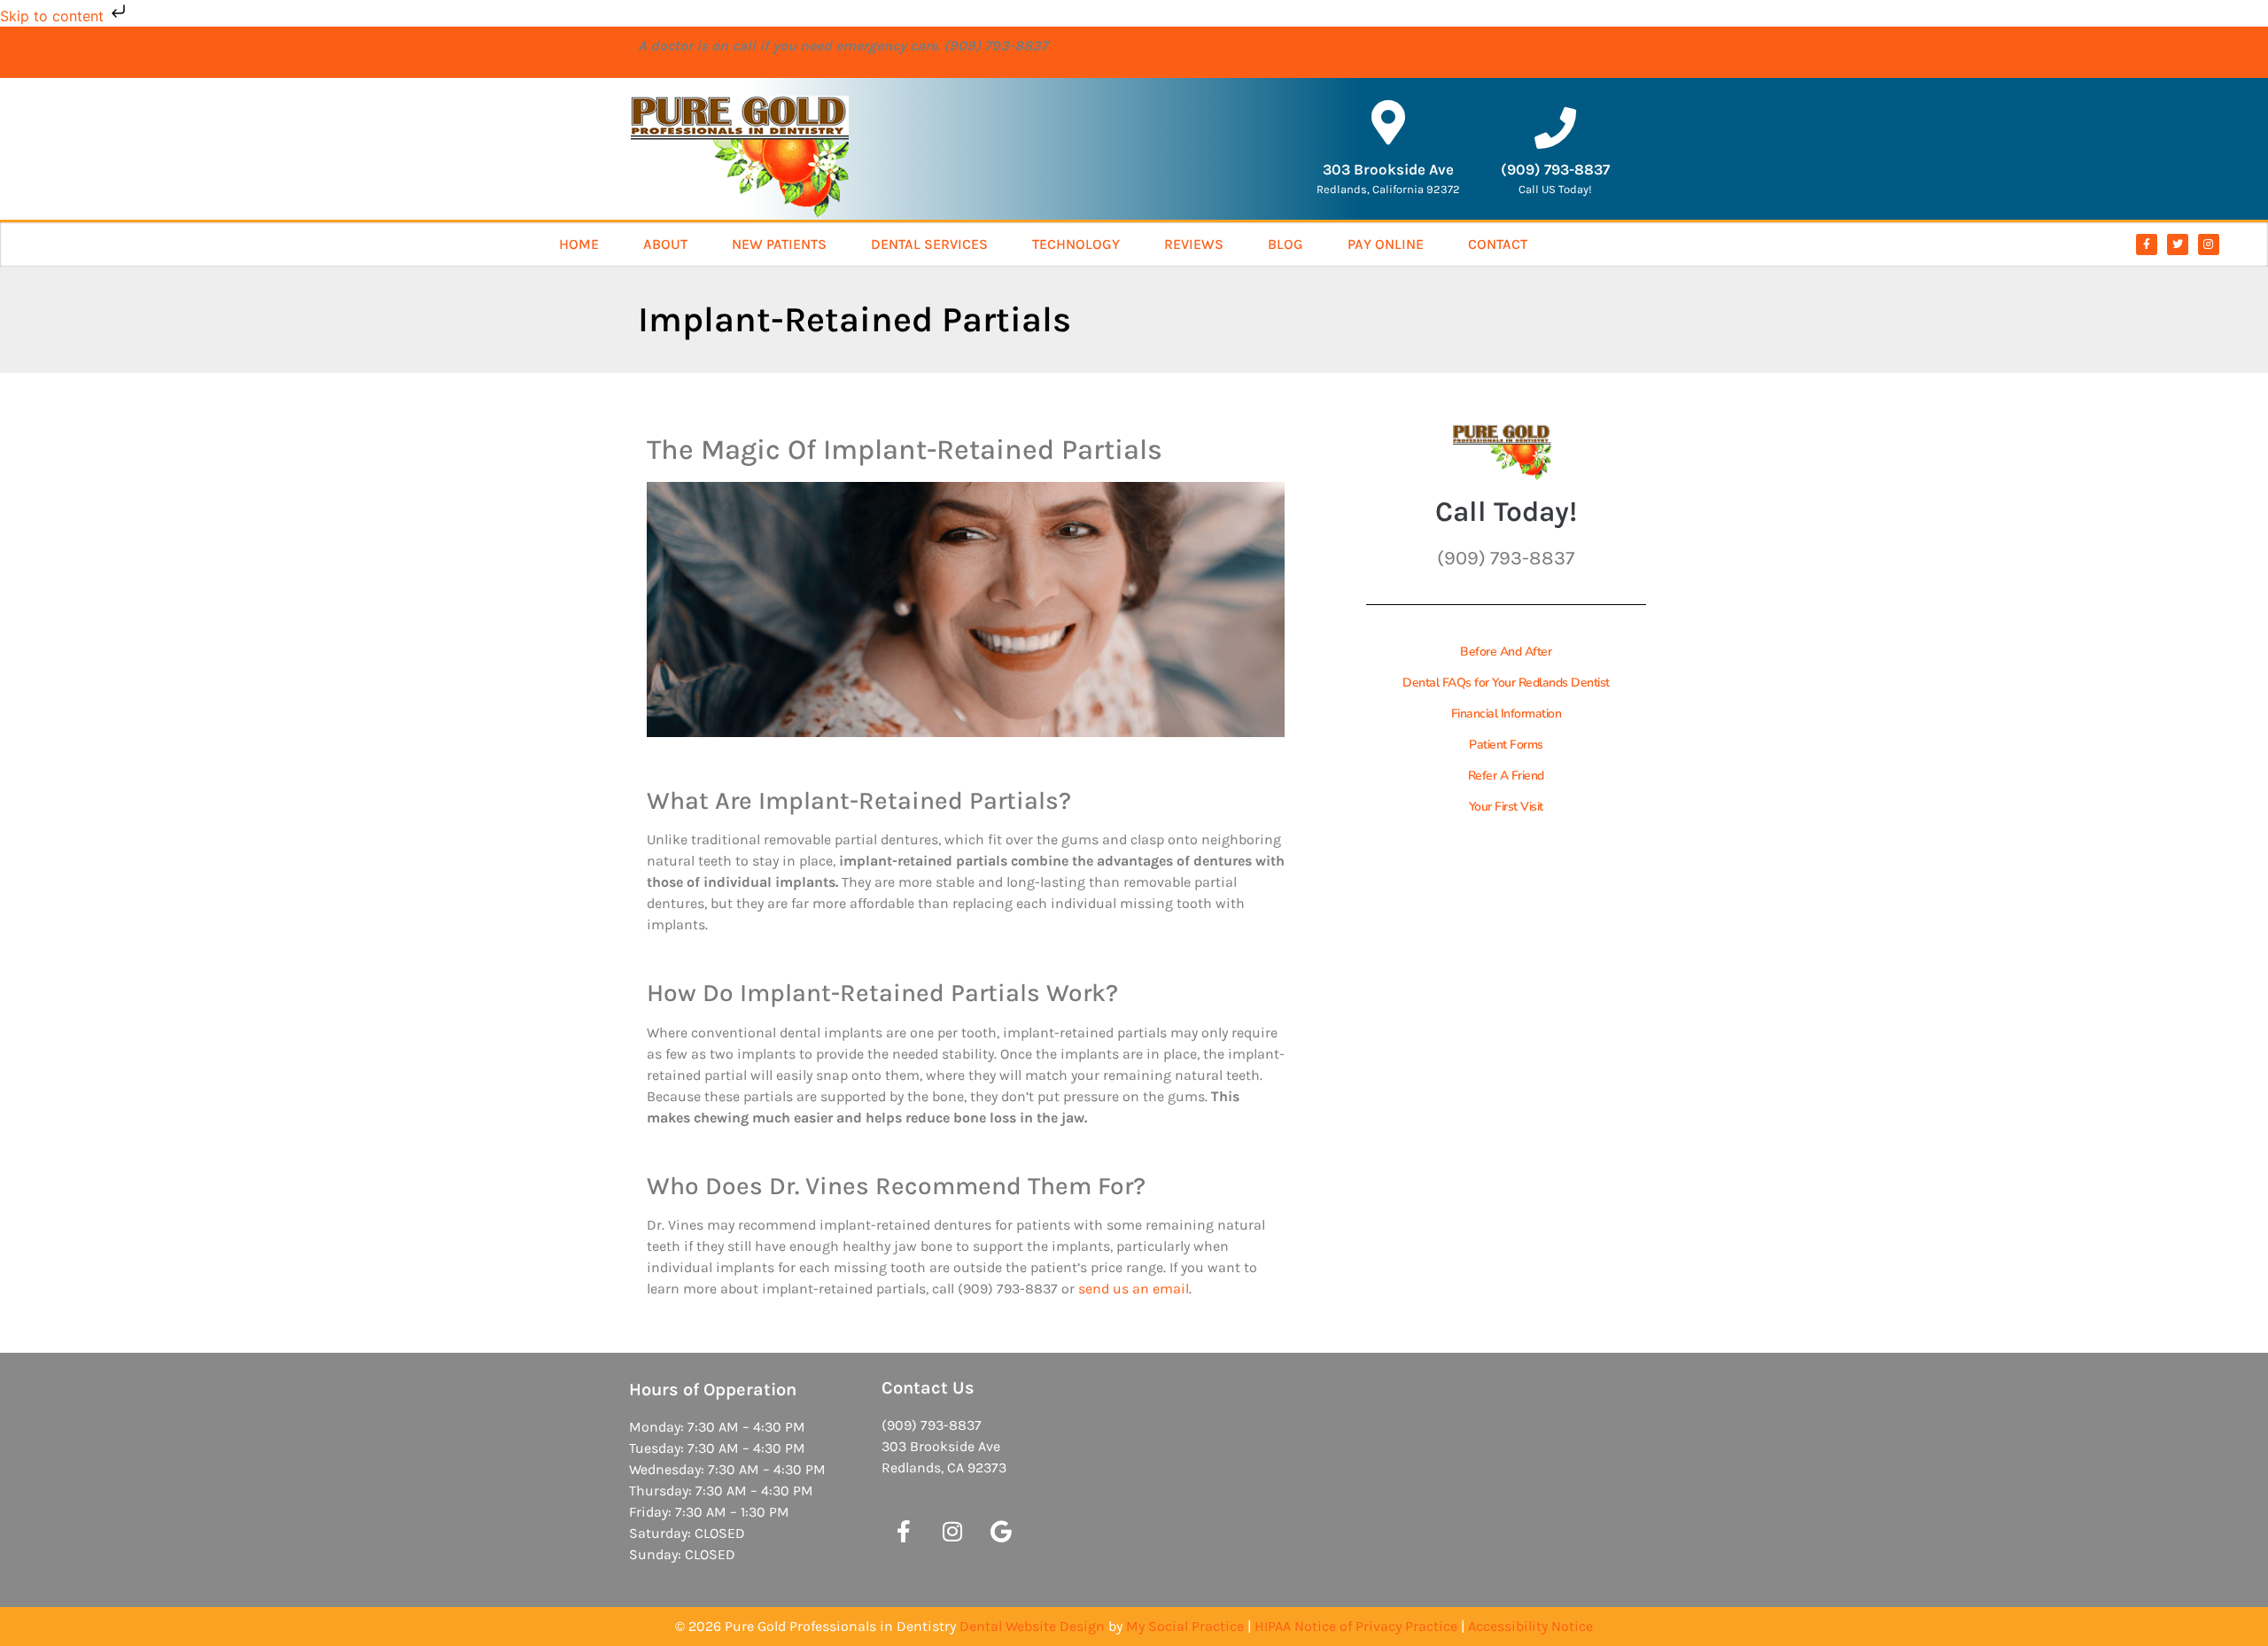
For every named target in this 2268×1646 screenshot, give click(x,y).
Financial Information (1507, 714)
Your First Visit (1506, 807)
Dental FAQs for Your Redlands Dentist (1506, 683)
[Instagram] (2209, 245)
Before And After (1506, 652)
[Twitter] (2178, 245)
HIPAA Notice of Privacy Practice (1356, 1626)
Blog (1285, 244)
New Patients (779, 244)
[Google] (1001, 1532)
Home (579, 244)
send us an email (1134, 1289)
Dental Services (929, 244)
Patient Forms (1506, 745)
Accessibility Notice (1530, 1626)
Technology (1076, 244)
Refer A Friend (1506, 776)
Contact (1498, 244)
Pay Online (1386, 244)
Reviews (1194, 244)
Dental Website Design (1032, 1626)
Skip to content (54, 16)
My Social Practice (1185, 1626)
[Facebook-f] (2147, 245)
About (665, 244)
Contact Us (928, 1388)
